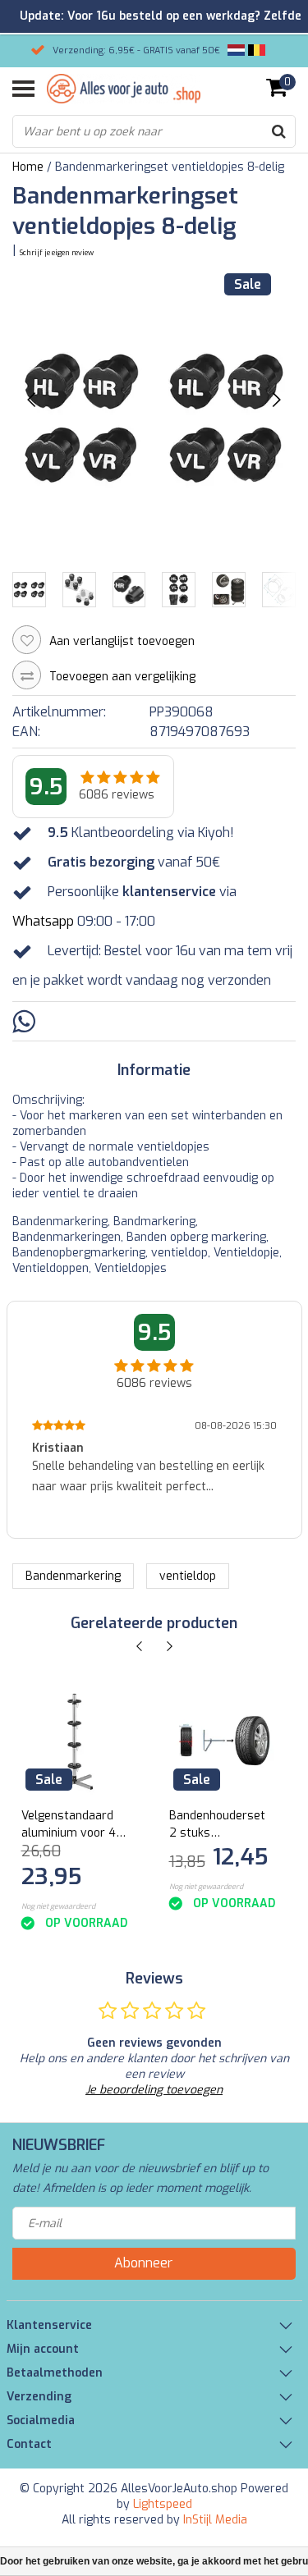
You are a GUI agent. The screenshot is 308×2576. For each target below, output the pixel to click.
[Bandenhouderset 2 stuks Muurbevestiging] (222, 1742)
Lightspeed (163, 2504)
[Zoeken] (278, 131)
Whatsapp (43, 921)
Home (28, 167)
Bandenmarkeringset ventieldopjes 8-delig (170, 167)
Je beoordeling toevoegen (154, 2090)
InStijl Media (215, 2520)
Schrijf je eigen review (57, 253)
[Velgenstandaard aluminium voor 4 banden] (74, 1742)
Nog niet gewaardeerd (58, 1906)
